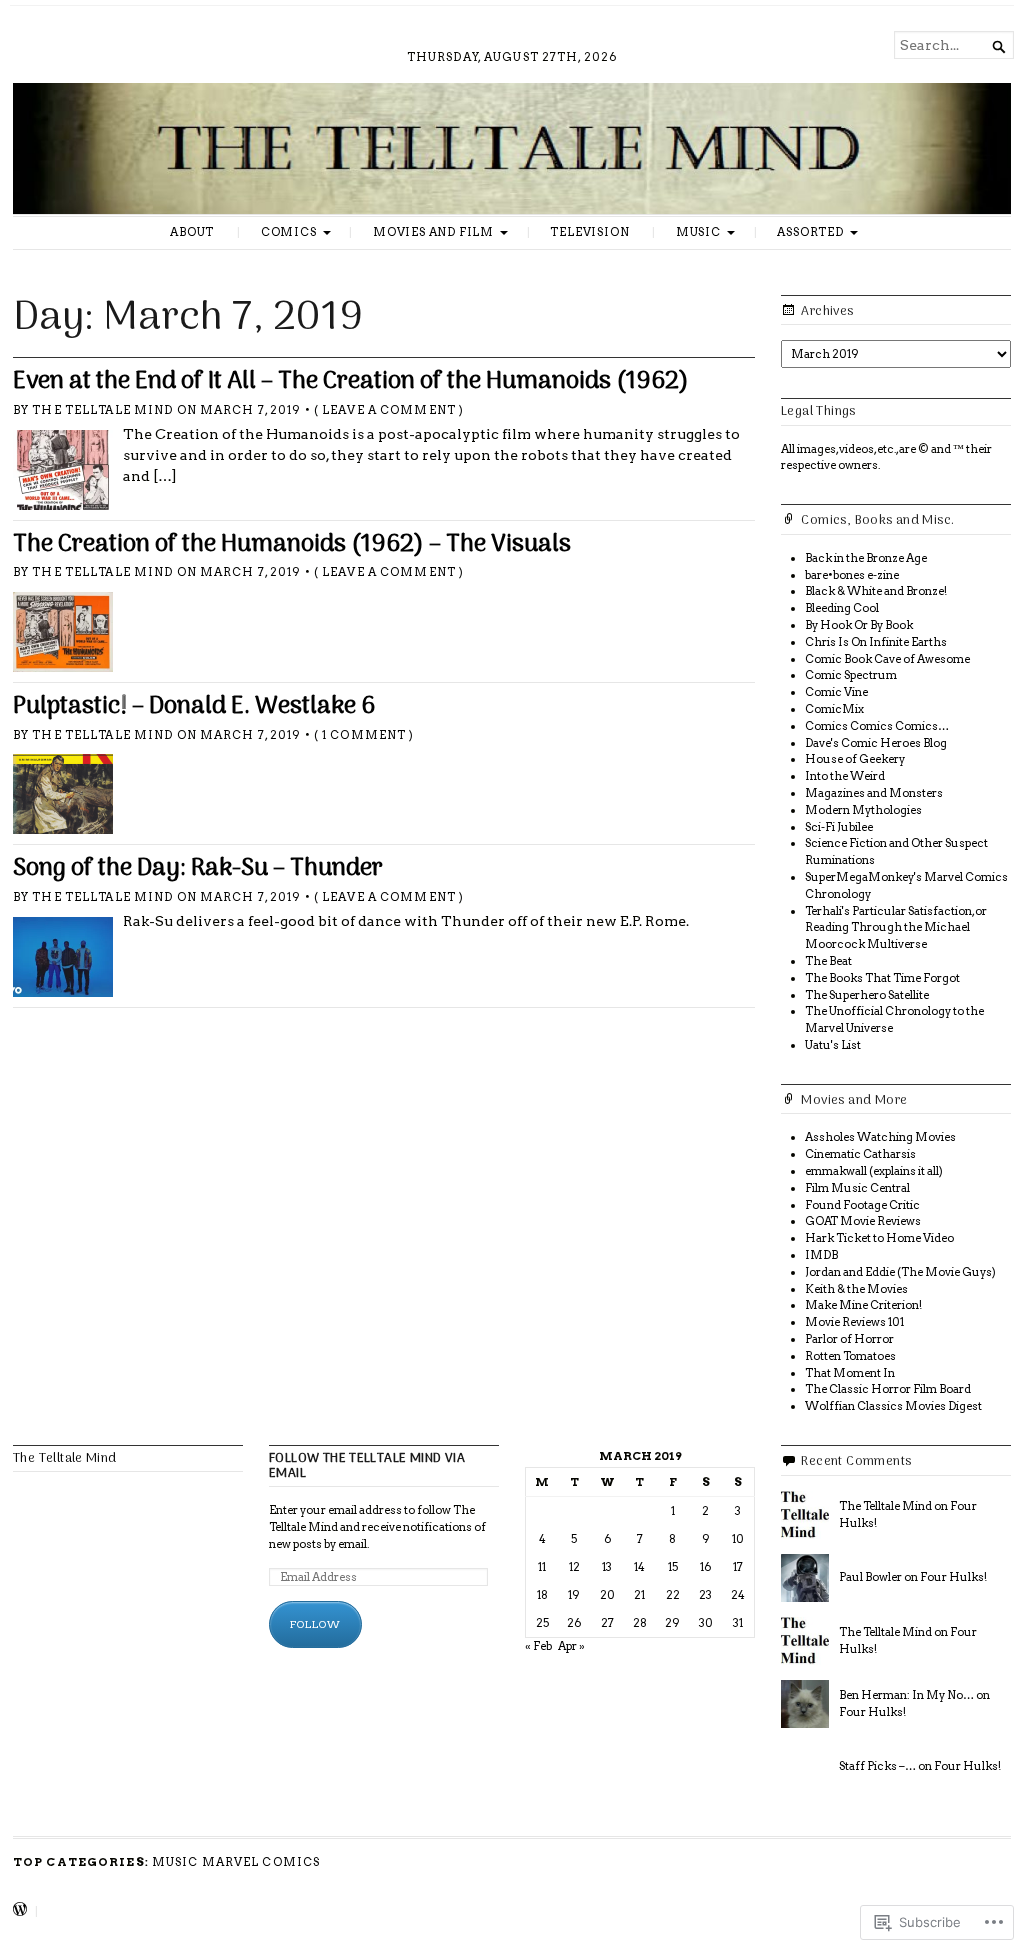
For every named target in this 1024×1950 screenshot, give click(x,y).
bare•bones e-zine (852, 575)
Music (698, 232)
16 (705, 1567)
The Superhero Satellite (867, 995)
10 (738, 1539)
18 (542, 1595)
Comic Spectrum (851, 675)
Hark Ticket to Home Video (879, 1238)
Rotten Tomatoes (850, 1356)
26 (574, 1623)
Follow (315, 1624)
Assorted (810, 232)
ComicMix (834, 709)
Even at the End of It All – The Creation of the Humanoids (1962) (351, 382)
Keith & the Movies (856, 1289)
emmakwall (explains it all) (874, 1171)
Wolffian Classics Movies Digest (893, 1406)
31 (738, 1623)
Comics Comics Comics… (877, 726)
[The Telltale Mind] (512, 148)
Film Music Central (857, 1188)
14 (639, 1567)
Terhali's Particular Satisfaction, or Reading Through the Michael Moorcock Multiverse (896, 928)
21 (639, 1595)
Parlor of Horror (849, 1339)
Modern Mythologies (863, 810)
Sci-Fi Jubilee (839, 827)
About (192, 232)
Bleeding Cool (842, 608)
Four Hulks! (953, 1577)
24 (738, 1595)
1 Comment (364, 735)
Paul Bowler (870, 1577)
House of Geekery (855, 759)
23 (705, 1595)
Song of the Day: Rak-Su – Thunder (198, 869)
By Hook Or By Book (859, 625)
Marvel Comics (261, 1862)
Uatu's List (833, 1045)
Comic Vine (836, 692)
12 (574, 1567)
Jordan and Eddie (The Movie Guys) (900, 1272)
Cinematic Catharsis (860, 1154)
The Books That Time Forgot (882, 978)
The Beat (828, 961)
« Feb (538, 1646)
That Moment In (850, 1373)
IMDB (821, 1255)
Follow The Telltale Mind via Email (367, 1466)
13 (607, 1567)
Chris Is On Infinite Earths (876, 642)
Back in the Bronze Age (866, 558)
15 (673, 1567)
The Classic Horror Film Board (888, 1389)
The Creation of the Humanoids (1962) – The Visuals (292, 545)
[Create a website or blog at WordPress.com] (20, 1911)
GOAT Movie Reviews (863, 1221)
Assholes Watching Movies (880, 1137)
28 (640, 1623)
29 (672, 1623)
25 (542, 1623)
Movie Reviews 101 (854, 1322)
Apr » (571, 1646)
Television (589, 232)
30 (706, 1623)
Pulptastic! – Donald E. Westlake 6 (194, 707)
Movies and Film (433, 232)
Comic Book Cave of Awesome (887, 659)
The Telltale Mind (102, 410)
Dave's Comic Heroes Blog (876, 743)
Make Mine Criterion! (863, 1305)
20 (607, 1595)
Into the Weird (845, 776)
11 (542, 1567)
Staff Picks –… (877, 1766)
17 (738, 1567)
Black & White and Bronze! (876, 591)
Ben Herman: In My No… (906, 1695)
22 (673, 1595)
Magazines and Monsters (874, 793)
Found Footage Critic (862, 1205)
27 (607, 1623)
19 (574, 1595)
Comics (289, 232)
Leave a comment (389, 410)
